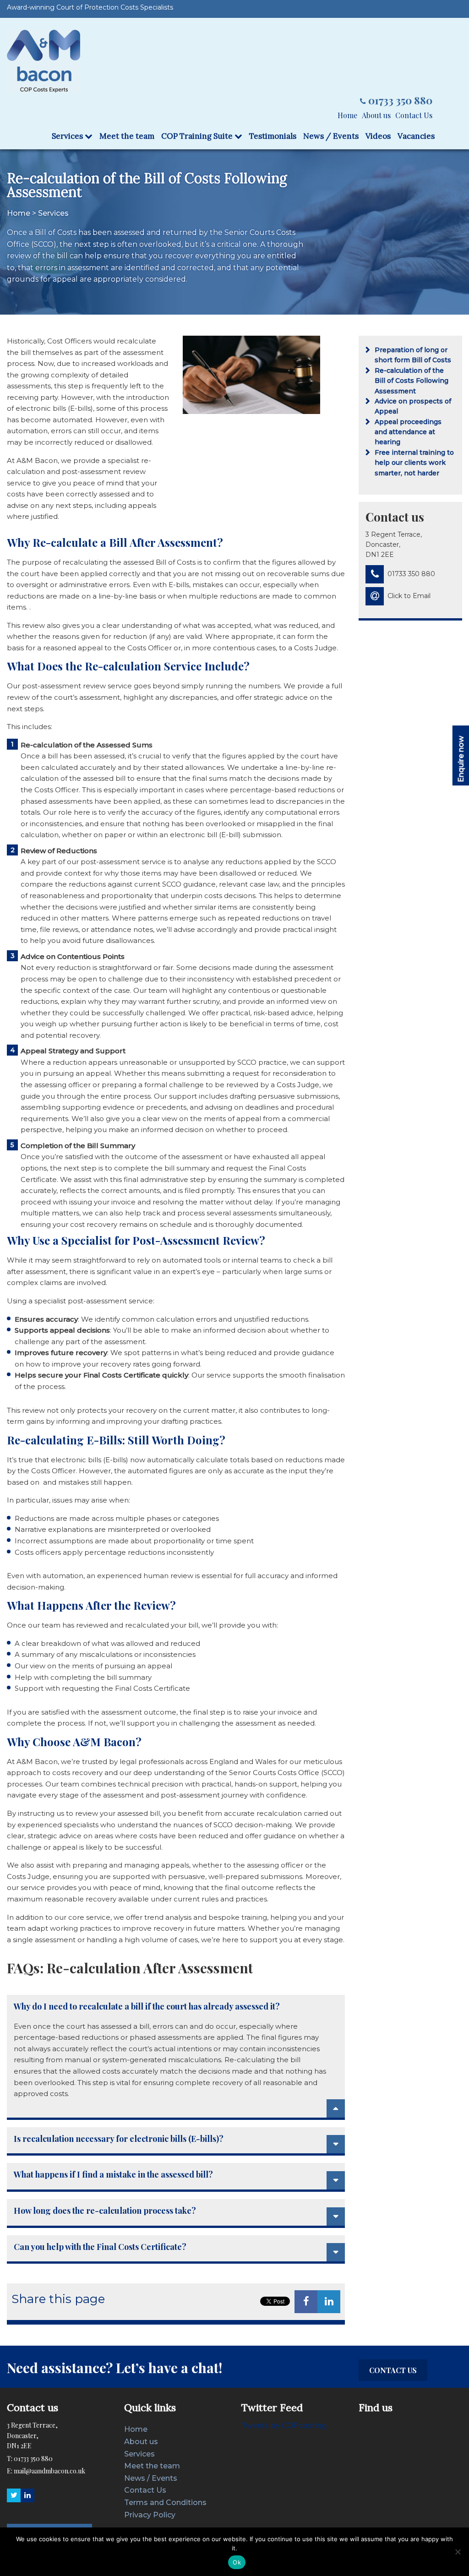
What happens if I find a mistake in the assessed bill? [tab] (113, 2175)
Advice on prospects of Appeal (413, 406)
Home (347, 115)
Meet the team (127, 136)
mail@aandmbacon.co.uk (49, 2471)
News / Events (331, 136)
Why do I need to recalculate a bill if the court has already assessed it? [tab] (147, 2007)
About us (376, 115)
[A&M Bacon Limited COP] (44, 61)
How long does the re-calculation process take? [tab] (105, 2211)
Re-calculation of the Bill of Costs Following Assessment (412, 381)
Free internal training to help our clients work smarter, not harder (414, 463)
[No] (458, 2552)
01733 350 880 (400, 100)
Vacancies (416, 136)
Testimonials (273, 136)
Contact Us (414, 115)
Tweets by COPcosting (284, 2426)
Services (68, 136)
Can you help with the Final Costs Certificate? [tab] (100, 2247)
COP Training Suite (198, 136)
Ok (237, 2562)
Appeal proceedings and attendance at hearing (408, 432)
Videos (378, 136)
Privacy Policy (150, 2515)
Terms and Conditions (165, 2502)
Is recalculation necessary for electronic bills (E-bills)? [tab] (119, 2139)
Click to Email (409, 596)
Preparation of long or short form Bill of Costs (413, 355)
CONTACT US (393, 2370)
